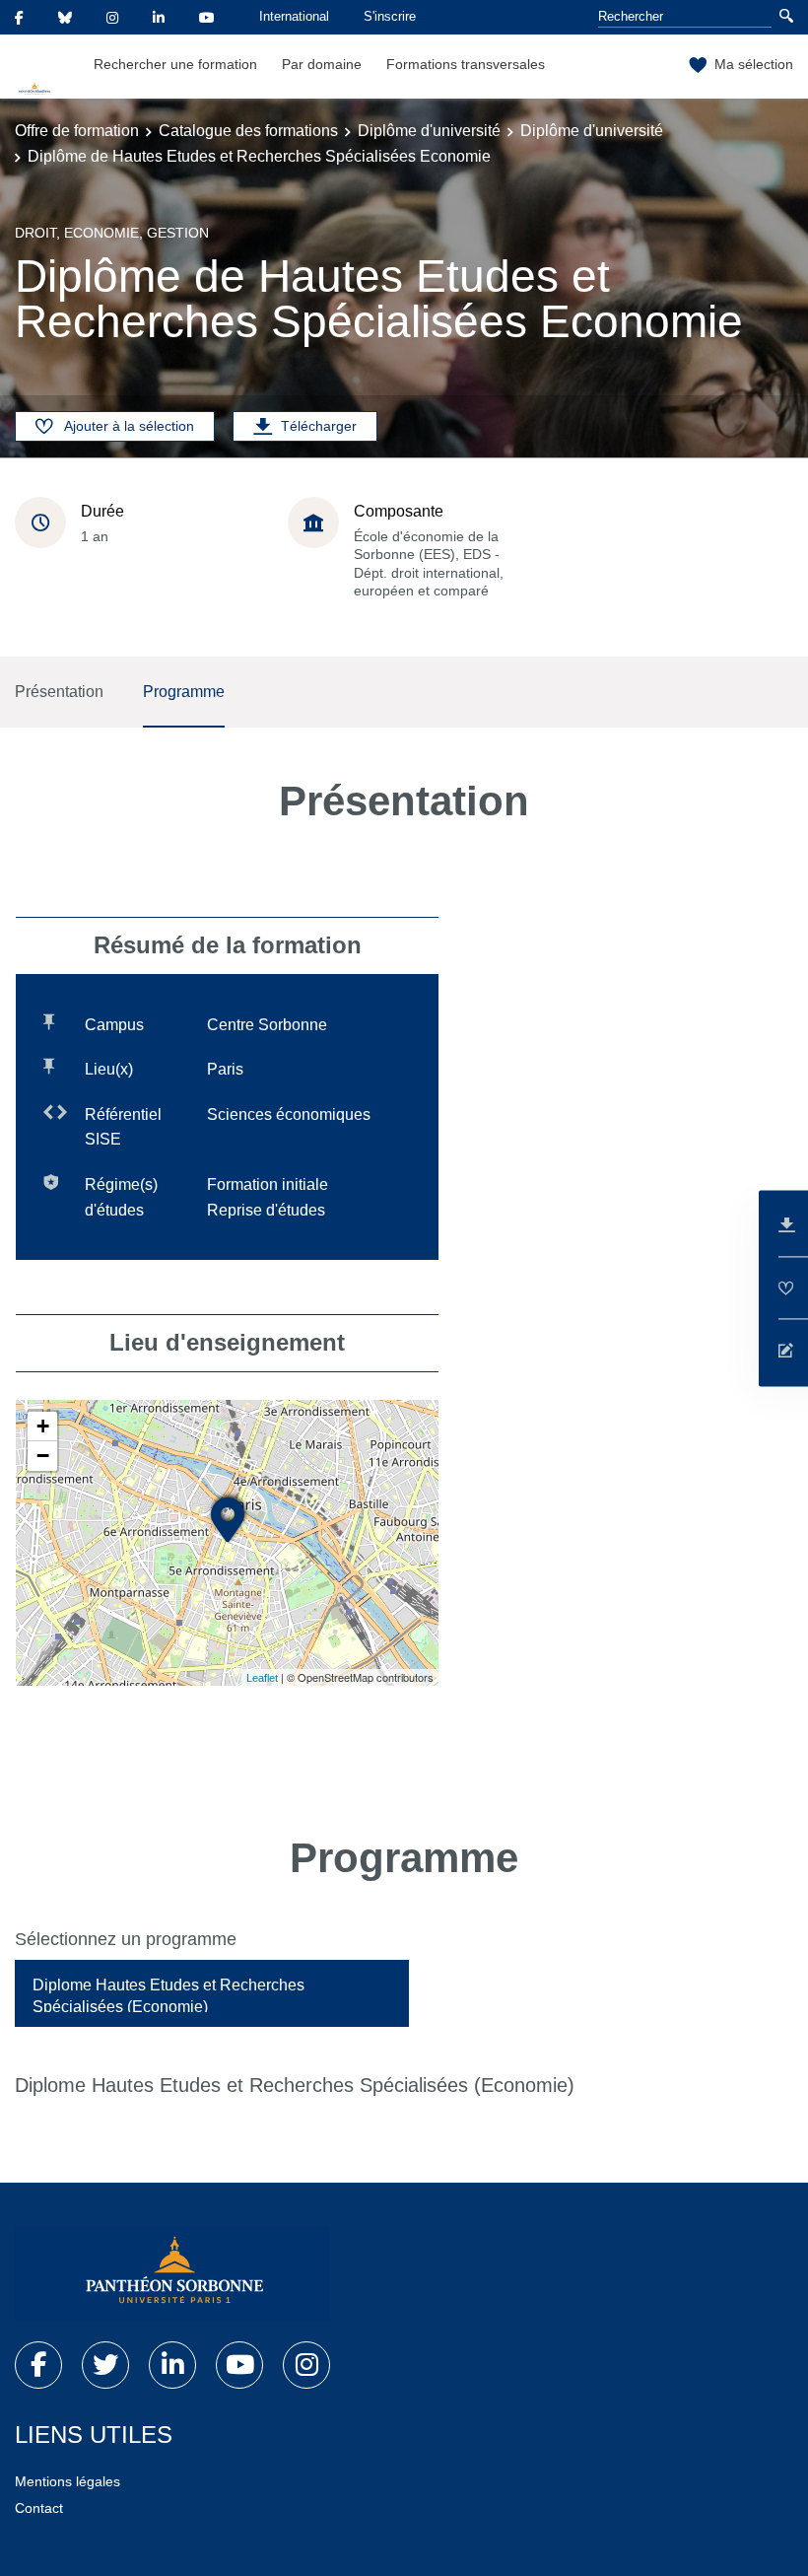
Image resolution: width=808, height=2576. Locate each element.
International (294, 16)
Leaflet (262, 1678)
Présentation (59, 692)
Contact (39, 2508)
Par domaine (322, 64)
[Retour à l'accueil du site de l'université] (172, 2274)
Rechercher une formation (175, 64)
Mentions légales (67, 2481)
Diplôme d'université (429, 131)
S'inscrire (390, 16)
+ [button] (43, 1426)
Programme (184, 692)
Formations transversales (466, 64)
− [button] (43, 1456)
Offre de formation (77, 131)
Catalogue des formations (248, 131)
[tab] (212, 1993)
